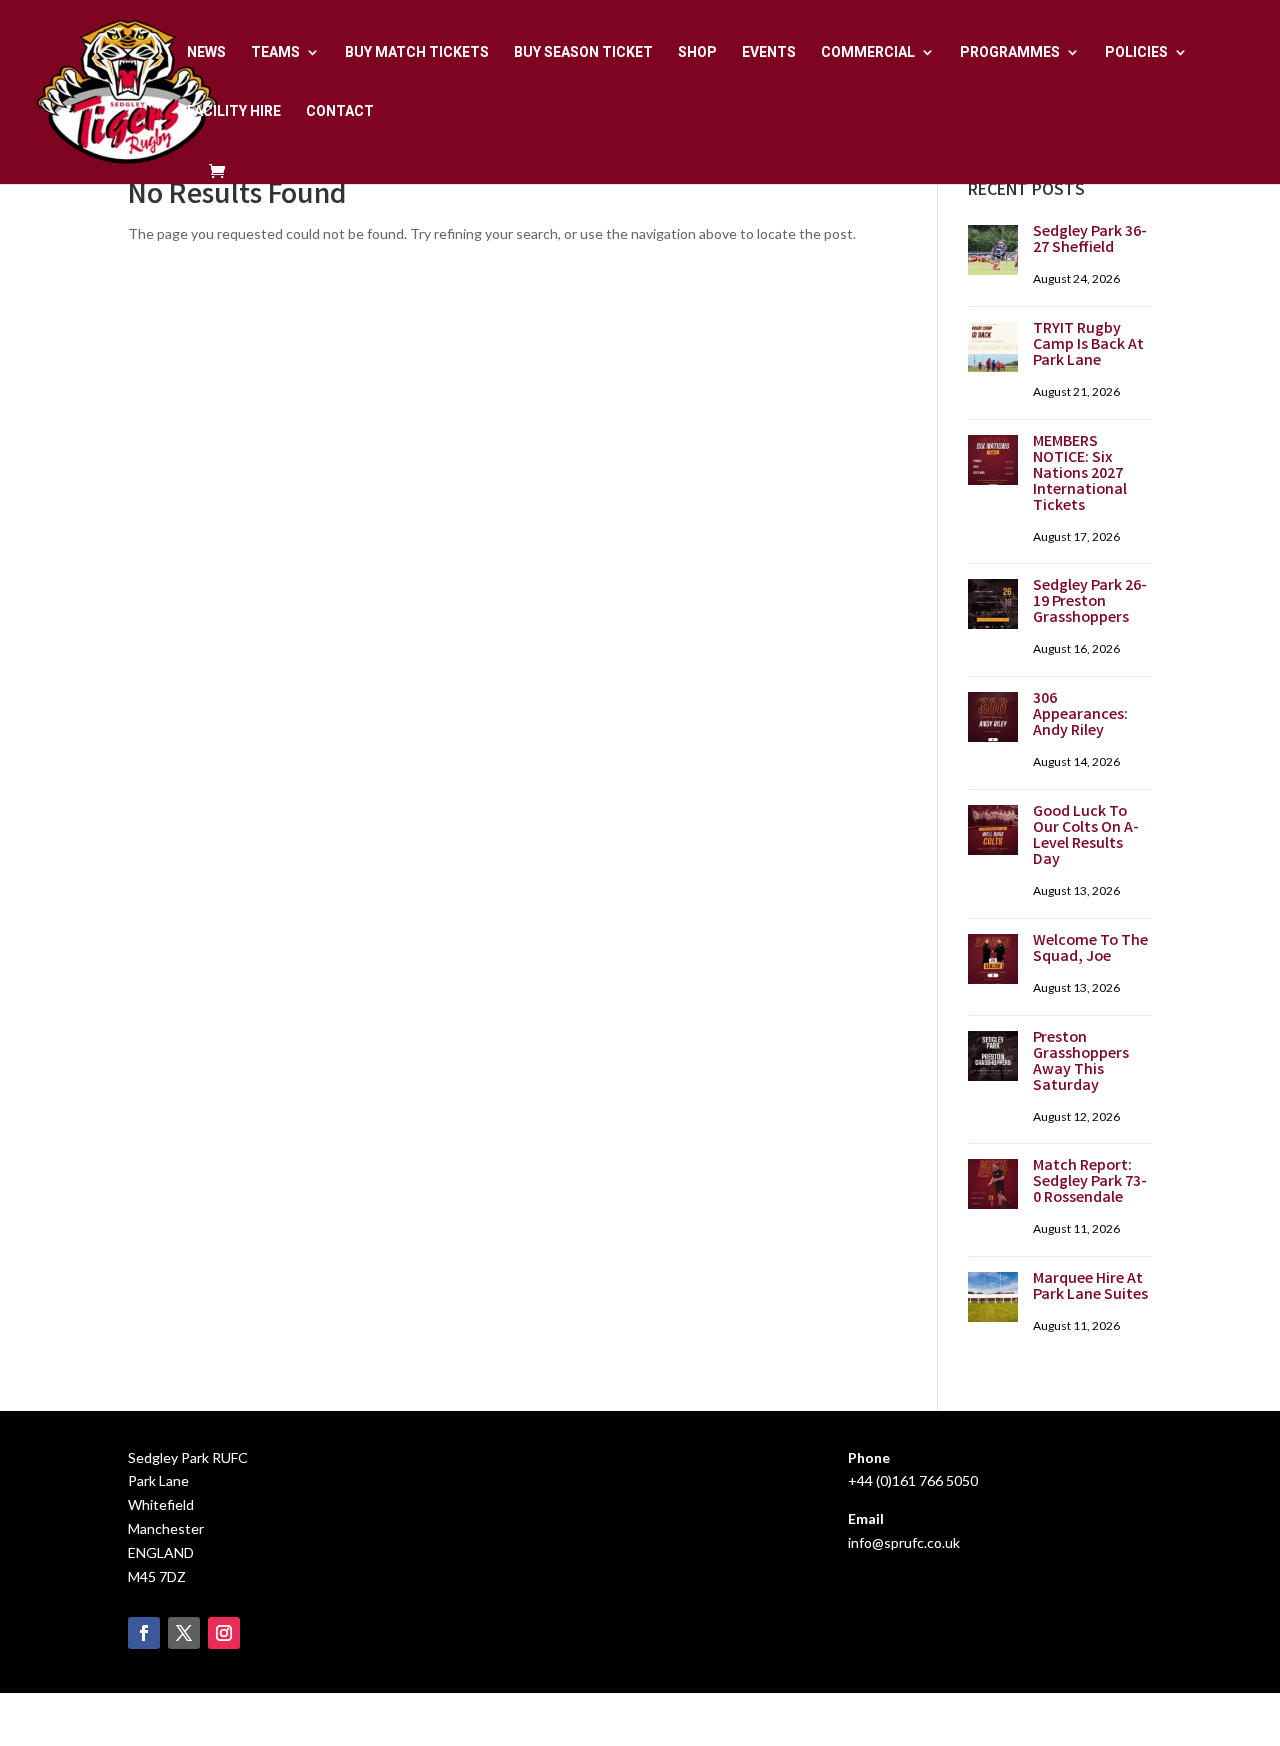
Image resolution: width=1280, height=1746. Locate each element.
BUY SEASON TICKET (583, 52)
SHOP (697, 52)
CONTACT (340, 111)
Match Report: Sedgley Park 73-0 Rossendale (1090, 1182)
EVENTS (769, 52)
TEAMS (275, 52)
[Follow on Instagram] (224, 1633)
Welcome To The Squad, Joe (1090, 949)
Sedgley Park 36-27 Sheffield (1090, 240)
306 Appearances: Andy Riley (1080, 715)
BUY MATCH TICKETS (417, 52)
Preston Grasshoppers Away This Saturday (1081, 1062)
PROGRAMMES (1010, 52)
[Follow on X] (184, 1633)
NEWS (206, 52)
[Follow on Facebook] (144, 1633)
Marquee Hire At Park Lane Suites (1090, 1287)
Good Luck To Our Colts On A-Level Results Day (1086, 836)
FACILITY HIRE (234, 111)
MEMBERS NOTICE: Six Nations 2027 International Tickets (1080, 474)
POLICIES (1136, 52)
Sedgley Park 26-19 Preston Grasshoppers (1090, 602)
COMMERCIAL (868, 52)
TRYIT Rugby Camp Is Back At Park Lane (1088, 345)
